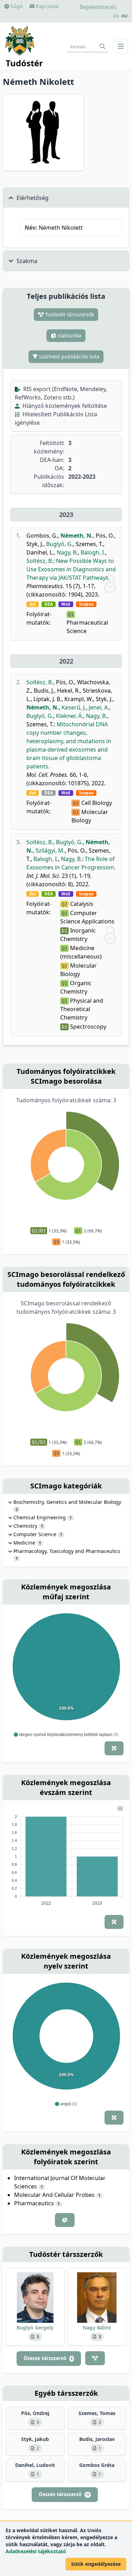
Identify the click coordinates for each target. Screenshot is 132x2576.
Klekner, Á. (70, 716)
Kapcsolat (47, 6)
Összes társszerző (48, 2358)
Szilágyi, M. (50, 850)
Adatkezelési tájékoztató (36, 2551)
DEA (49, 604)
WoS (66, 604)
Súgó (16, 6)
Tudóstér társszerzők (69, 314)
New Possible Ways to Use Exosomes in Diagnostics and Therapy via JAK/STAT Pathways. (71, 569)
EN (116, 16)
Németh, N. (77, 536)
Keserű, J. (74, 707)
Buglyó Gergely (35, 2328)
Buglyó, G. (59, 544)
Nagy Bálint (97, 2328)
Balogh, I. (93, 552)
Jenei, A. (99, 707)
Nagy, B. (67, 552)
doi (33, 604)
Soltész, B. (40, 561)
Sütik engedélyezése (96, 2564)
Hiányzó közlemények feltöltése (64, 406)
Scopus (86, 604)
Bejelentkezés (98, 7)
